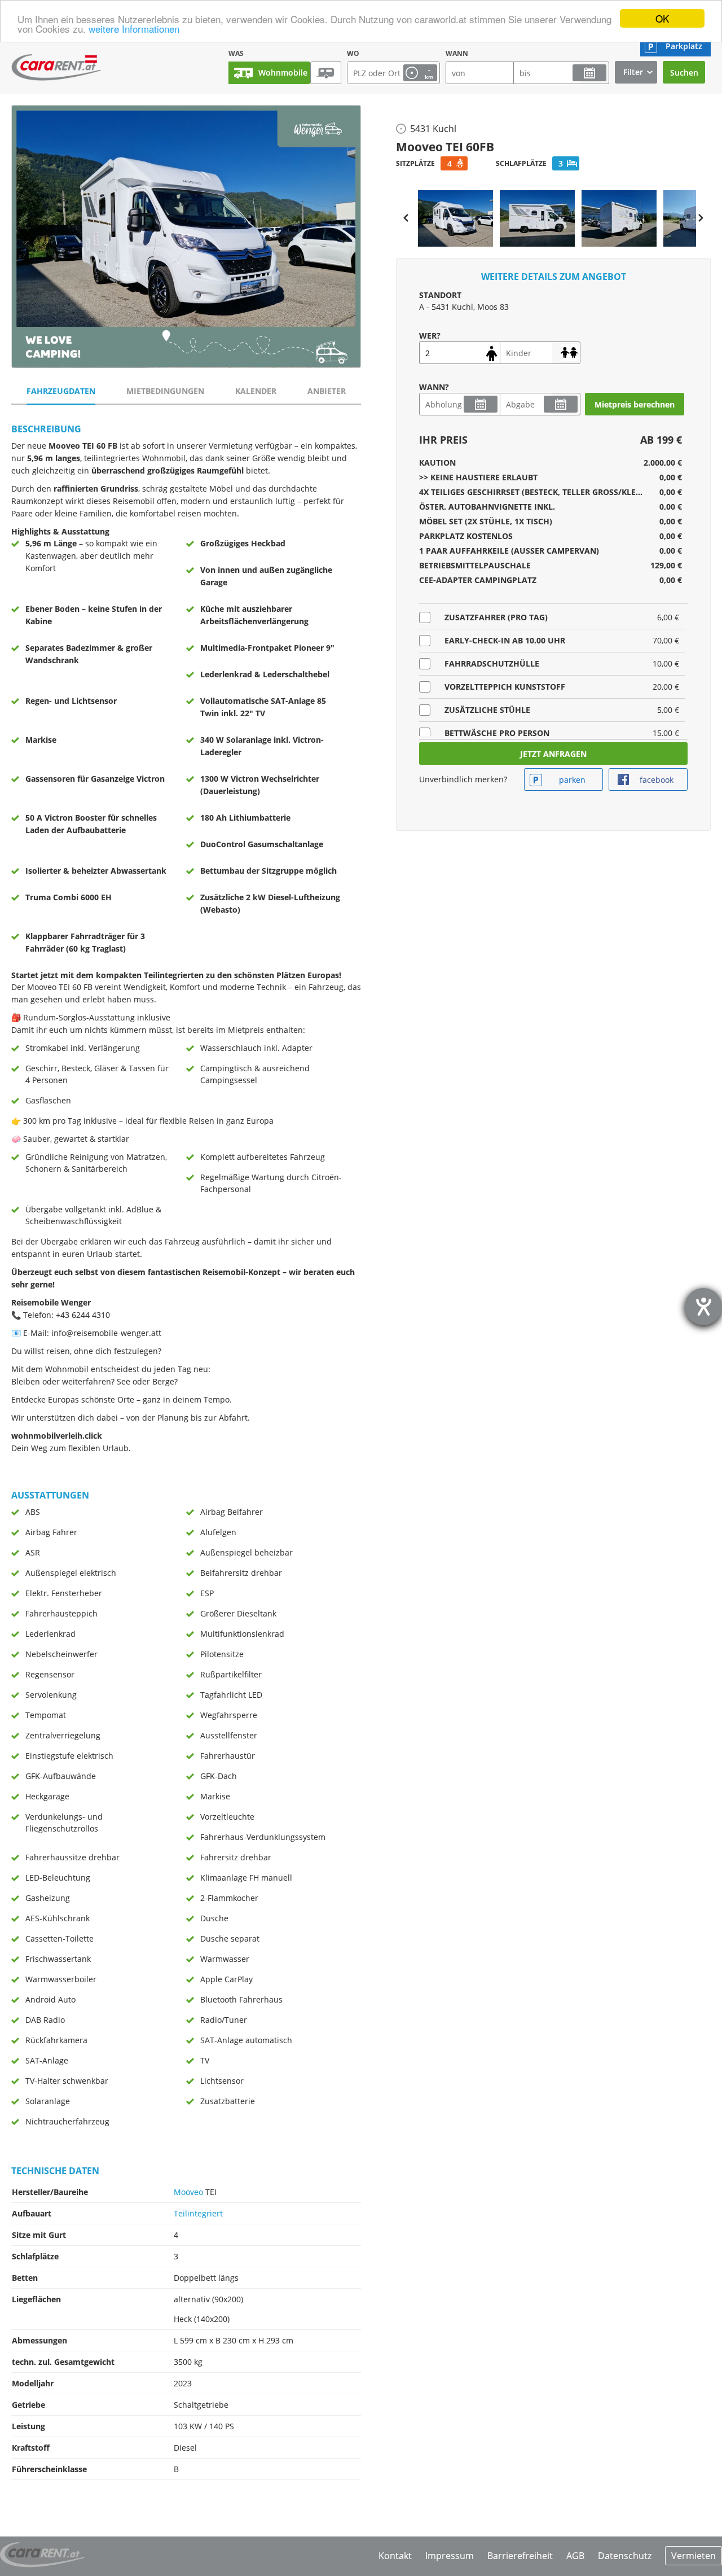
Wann (457, 53)
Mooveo (188, 2192)
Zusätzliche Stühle (487, 710)
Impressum (450, 2556)
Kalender (256, 391)
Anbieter (327, 391)
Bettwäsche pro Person (497, 733)
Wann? (434, 387)
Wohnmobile (283, 73)
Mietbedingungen (165, 391)
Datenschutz (625, 2556)
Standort (440, 295)
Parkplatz (684, 46)
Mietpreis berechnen (635, 404)
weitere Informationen (134, 29)
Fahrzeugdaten (61, 391)
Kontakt (395, 2556)
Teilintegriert (198, 2213)
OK (662, 18)
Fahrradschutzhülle (492, 663)
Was (236, 53)
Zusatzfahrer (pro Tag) (496, 617)
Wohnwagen (326, 73)
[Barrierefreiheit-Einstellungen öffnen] (703, 1307)
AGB (575, 2556)
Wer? (430, 336)
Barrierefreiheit (520, 2556)
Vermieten (694, 2556)
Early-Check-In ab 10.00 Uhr (505, 640)
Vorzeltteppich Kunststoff (505, 687)
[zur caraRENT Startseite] (56, 65)
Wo (353, 53)
